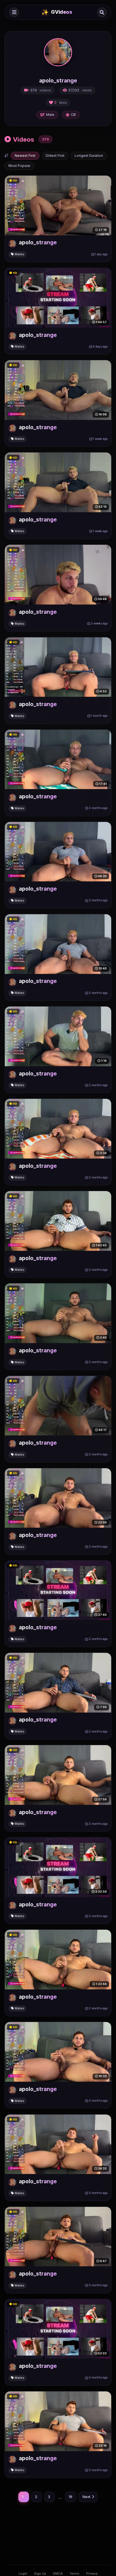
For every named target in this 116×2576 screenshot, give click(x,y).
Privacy (92, 2573)
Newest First (25, 156)
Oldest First (55, 156)
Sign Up (40, 2573)
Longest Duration (89, 156)
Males (19, 254)
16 (71, 2497)
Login (23, 2573)
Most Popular (19, 166)
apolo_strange (38, 242)
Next (86, 2497)
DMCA (58, 2573)
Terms (74, 2573)
